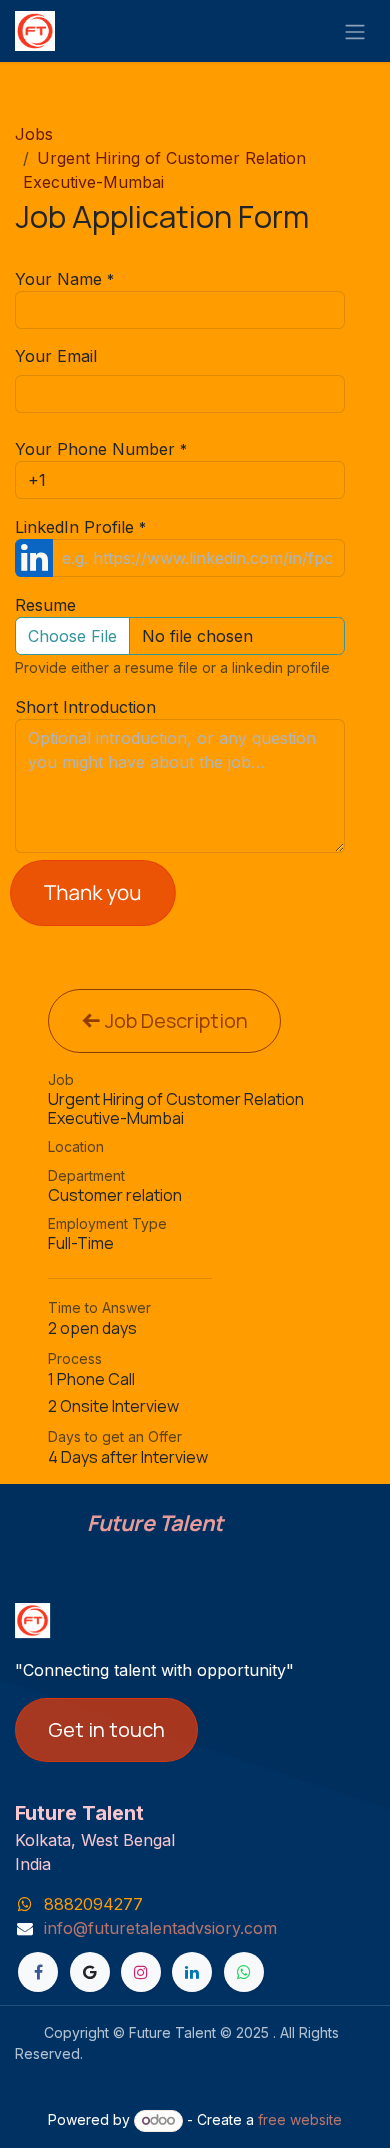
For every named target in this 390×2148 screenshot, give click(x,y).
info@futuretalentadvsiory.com (160, 1928)
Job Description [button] (174, 1020)
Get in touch (106, 1729)
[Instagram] (141, 1972)
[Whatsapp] (244, 1972)
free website (300, 2119)
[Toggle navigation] (355, 31)
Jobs (34, 134)
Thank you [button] (92, 892)
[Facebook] (38, 1972)
